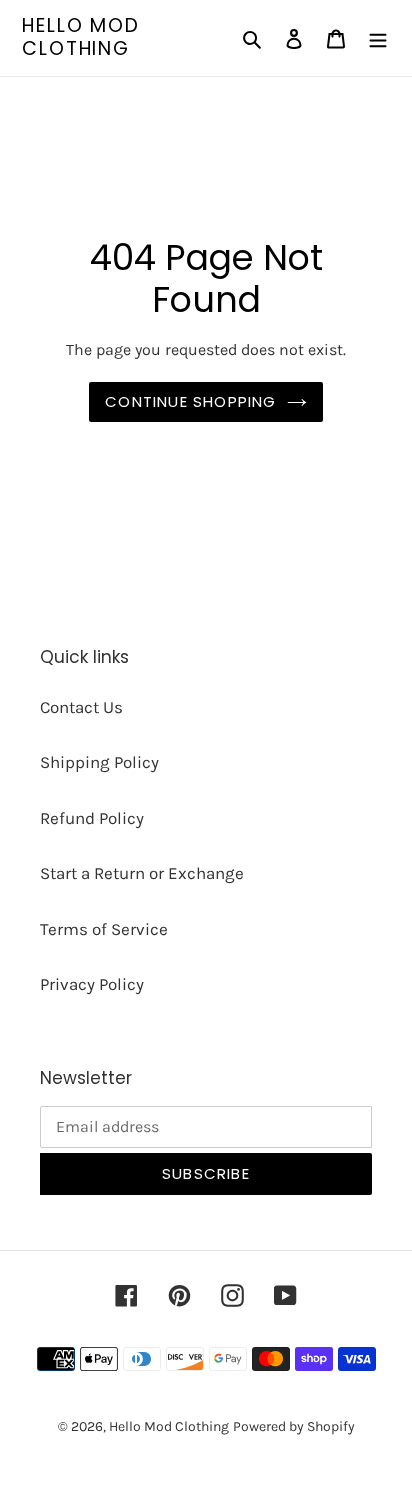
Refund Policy (92, 818)
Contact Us (81, 707)
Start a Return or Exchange (142, 873)
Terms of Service (104, 929)
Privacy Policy (92, 984)
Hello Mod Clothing (81, 38)
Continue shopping (190, 401)
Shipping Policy (99, 762)
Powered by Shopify (294, 1426)
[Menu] (378, 38)
